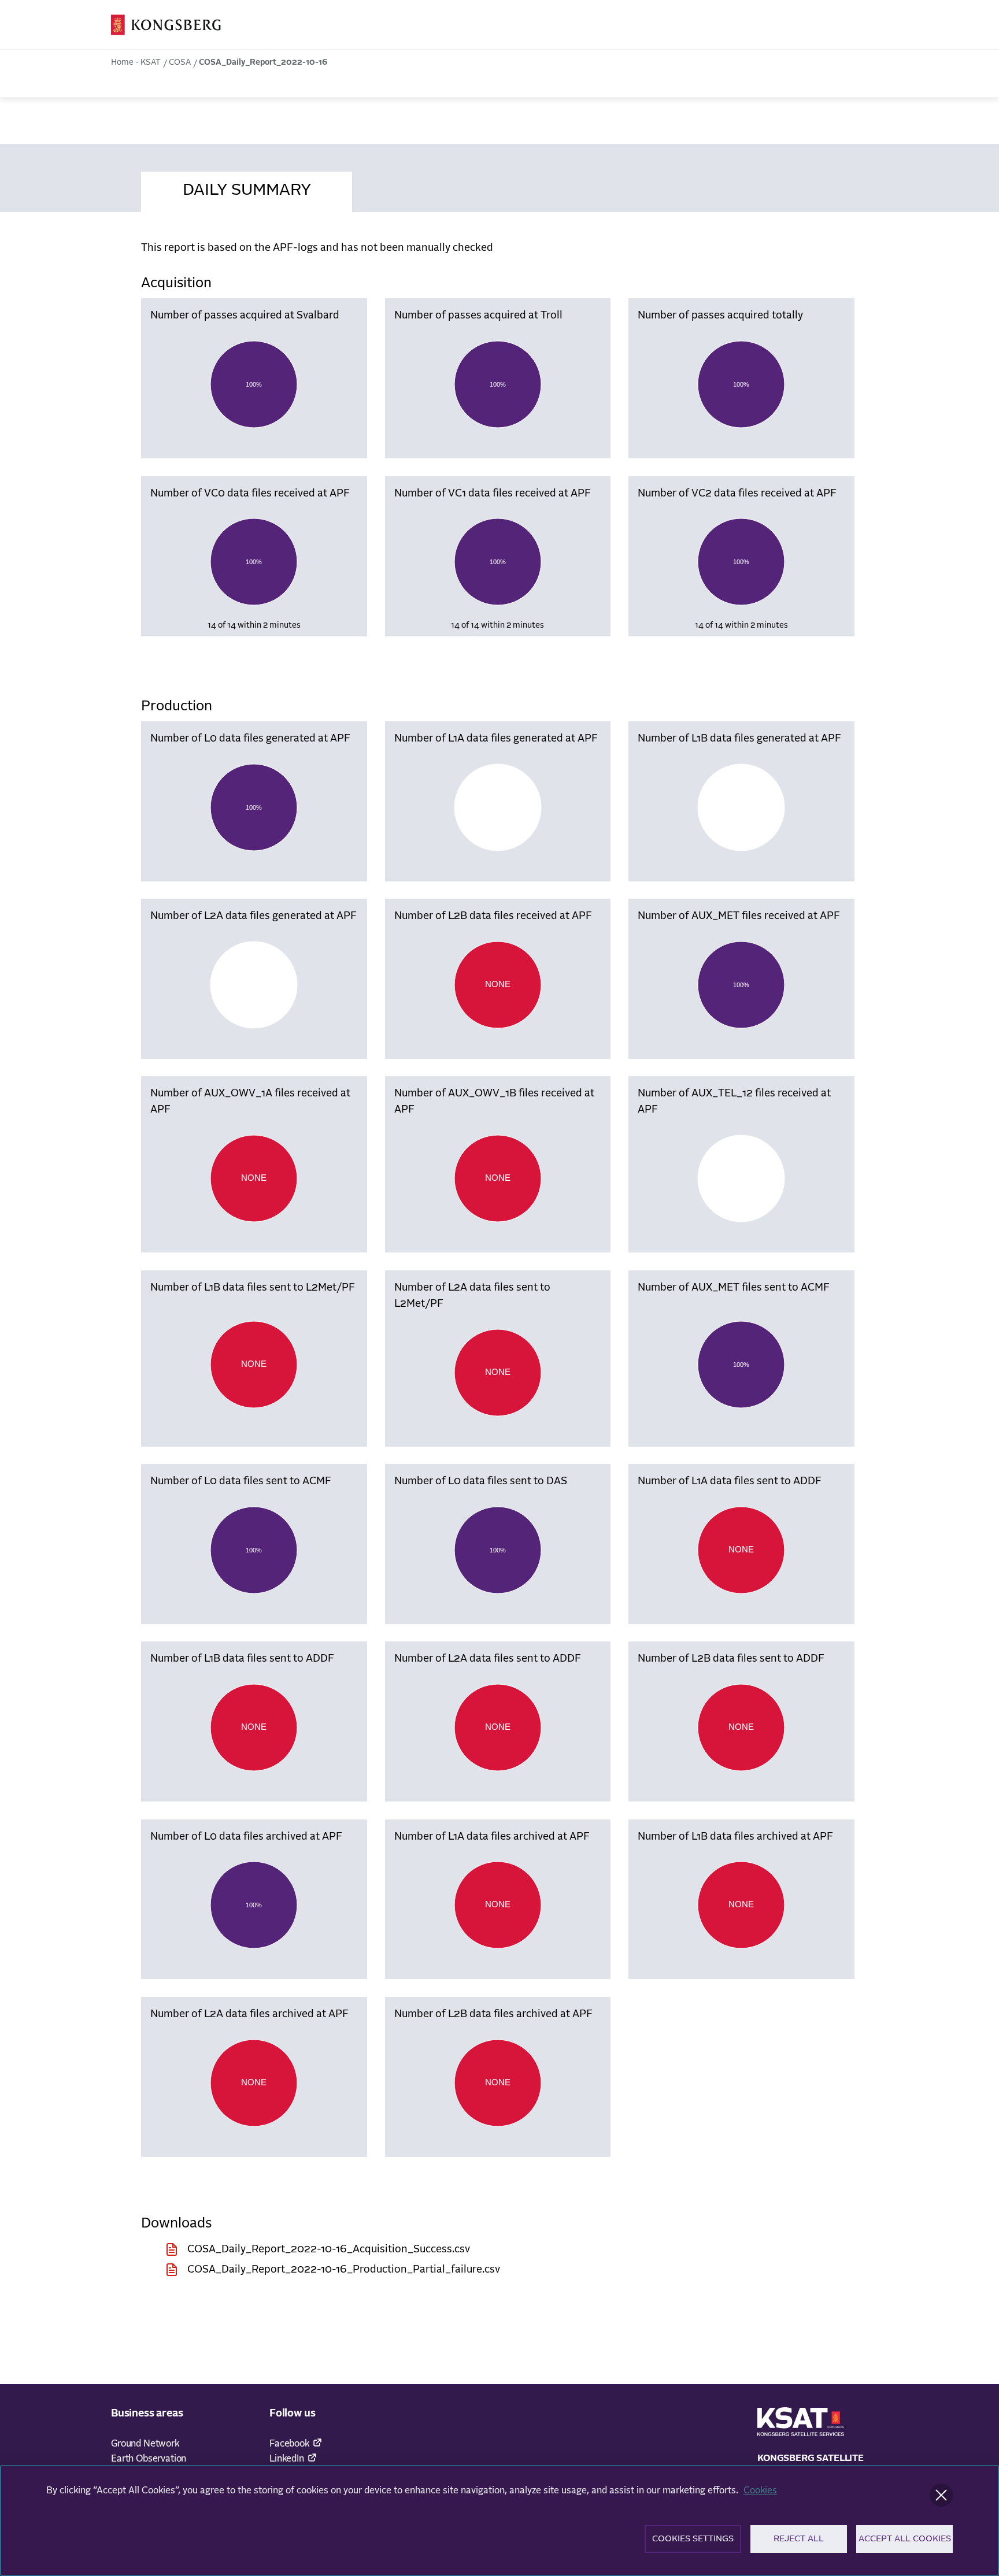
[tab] (247, 188)
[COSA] (166, 25)
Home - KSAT (136, 62)
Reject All (799, 2539)
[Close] (941, 2495)
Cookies (760, 2490)
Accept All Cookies (905, 2539)
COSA (180, 62)
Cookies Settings (693, 2539)
